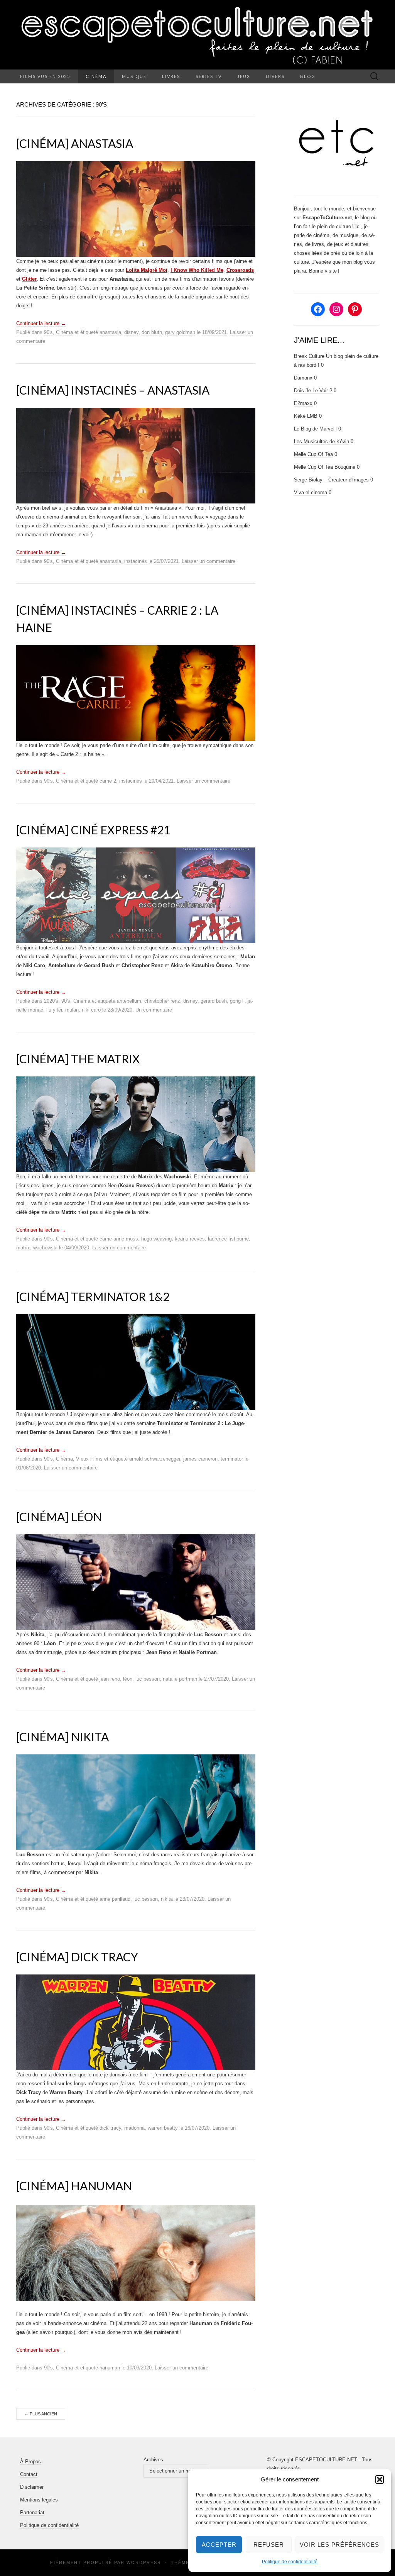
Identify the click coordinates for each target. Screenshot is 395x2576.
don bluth (152, 332)
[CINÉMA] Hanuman (74, 2186)
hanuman (110, 2368)
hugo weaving (156, 1239)
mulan (72, 1010)
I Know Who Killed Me (197, 270)
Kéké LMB (306, 416)
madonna (134, 2128)
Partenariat (32, 2512)
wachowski (45, 1248)
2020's (51, 1001)
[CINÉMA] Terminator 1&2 (93, 1296)
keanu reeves (190, 1239)
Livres (171, 76)
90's (48, 332)
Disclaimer (32, 2487)
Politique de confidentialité (290, 2562)
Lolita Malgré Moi (147, 270)
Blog (308, 76)
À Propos (30, 2462)
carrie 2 (108, 781)
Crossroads (240, 270)
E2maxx (303, 403)
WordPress (144, 2562)
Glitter (29, 279)
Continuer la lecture (41, 323)
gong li (237, 1001)
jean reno (110, 1679)
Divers (275, 76)
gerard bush (214, 1001)
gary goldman (180, 332)
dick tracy (110, 2128)
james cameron (200, 1459)
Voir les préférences (339, 2545)
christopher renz (162, 1001)
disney (131, 332)
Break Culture (309, 356)
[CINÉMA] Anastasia (75, 143)
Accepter (219, 2545)
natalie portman (180, 1679)
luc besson (148, 1679)
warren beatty (163, 2128)
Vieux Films (89, 1459)
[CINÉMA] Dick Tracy (77, 1957)
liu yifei (54, 1010)
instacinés (136, 561)
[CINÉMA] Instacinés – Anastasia (113, 390)
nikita (167, 1899)
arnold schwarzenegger (155, 1459)
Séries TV (209, 76)
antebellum (129, 1001)
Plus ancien (41, 2414)
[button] (380, 2479)
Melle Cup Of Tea (313, 454)
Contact (29, 2474)
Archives (153, 2460)
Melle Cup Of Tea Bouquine (325, 467)
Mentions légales (39, 2500)
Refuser (269, 2545)
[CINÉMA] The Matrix (78, 1059)
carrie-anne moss (119, 1239)
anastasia (110, 332)
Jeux (244, 76)
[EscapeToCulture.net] (197, 35)
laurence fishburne (228, 1239)
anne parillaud (115, 1899)
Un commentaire (154, 1010)
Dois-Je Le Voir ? (313, 391)
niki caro (91, 1010)
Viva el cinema (311, 492)
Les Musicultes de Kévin (322, 441)
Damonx (303, 378)
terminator (232, 1459)
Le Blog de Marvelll (315, 429)
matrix (23, 1248)
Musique (134, 76)
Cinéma (96, 76)
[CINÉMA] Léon (59, 1517)
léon (128, 1679)
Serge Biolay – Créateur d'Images (331, 480)
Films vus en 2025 (45, 76)
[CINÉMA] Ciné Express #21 (93, 830)
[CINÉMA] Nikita (62, 1737)
